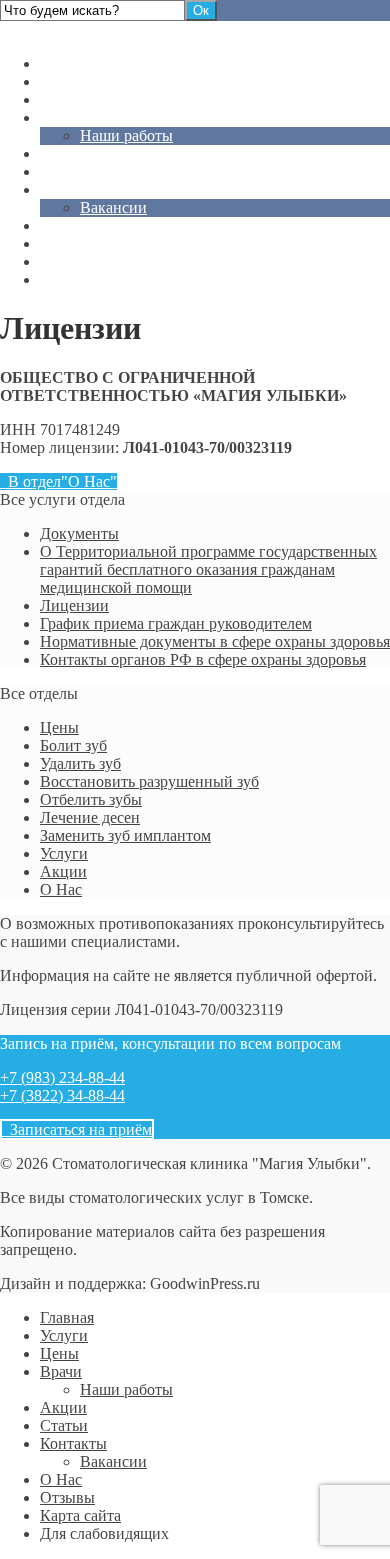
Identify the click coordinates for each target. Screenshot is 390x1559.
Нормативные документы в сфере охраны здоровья (215, 641)
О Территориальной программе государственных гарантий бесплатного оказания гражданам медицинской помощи (208, 569)
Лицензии (74, 605)
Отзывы (67, 243)
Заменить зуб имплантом (125, 835)
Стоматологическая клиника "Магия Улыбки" (157, 29)
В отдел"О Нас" (58, 481)
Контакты (73, 189)
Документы (79, 533)
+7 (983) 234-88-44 (62, 1077)
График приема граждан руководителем (176, 623)
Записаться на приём (77, 1129)
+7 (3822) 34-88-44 (62, 1095)
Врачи (61, 117)
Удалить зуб (80, 763)
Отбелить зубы (91, 799)
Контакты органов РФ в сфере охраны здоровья (203, 659)
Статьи (64, 171)
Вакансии (113, 207)
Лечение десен (90, 817)
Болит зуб (73, 745)
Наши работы (126, 135)
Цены (59, 99)
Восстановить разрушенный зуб (149, 781)
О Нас (61, 225)
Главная (67, 63)
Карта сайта (80, 261)
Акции (63, 153)
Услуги (64, 81)
